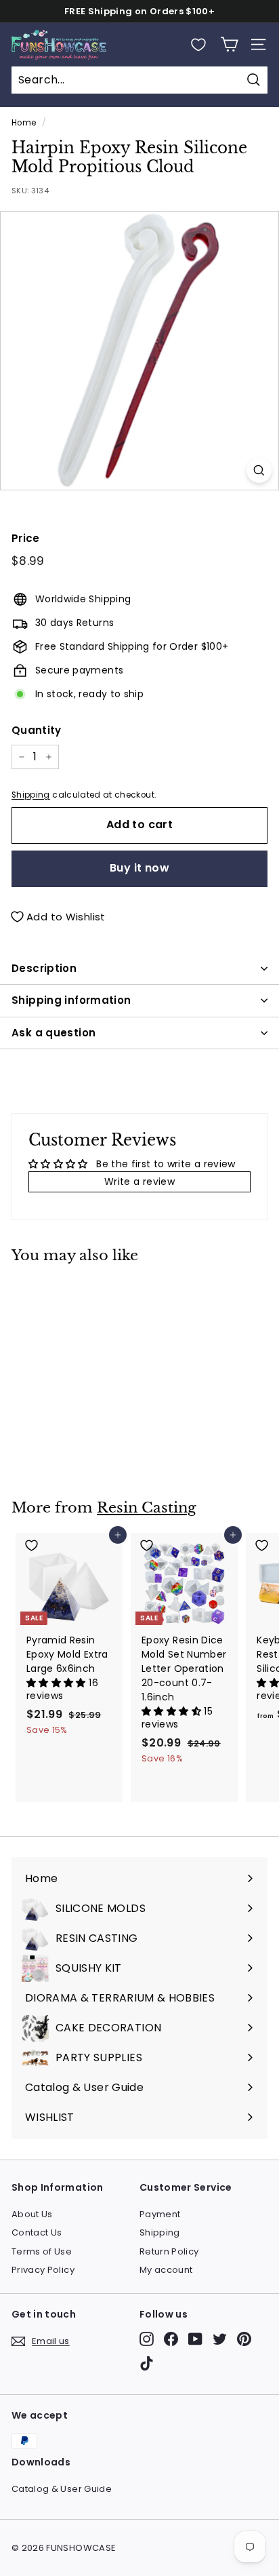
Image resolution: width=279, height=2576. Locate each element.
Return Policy (169, 2251)
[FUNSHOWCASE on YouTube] (195, 2339)
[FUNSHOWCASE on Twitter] (220, 2339)
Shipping (31, 795)
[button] (58, 1683)
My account (166, 2270)
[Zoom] (259, 470)
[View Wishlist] (198, 45)
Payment (160, 2214)
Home (24, 123)
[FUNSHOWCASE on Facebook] (171, 2339)
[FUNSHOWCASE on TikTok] (147, 2363)
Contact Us (37, 2232)
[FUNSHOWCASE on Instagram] (147, 2339)
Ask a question (53, 1033)
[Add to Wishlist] (69, 1294)
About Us (32, 2214)
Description (44, 968)
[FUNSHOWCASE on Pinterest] (244, 2339)
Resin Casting (147, 1508)
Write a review (139, 1182)
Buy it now (139, 868)
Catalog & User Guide (62, 2489)
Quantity (37, 730)
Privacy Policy (43, 2270)
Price (26, 538)
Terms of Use (42, 2251)
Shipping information (71, 1000)
